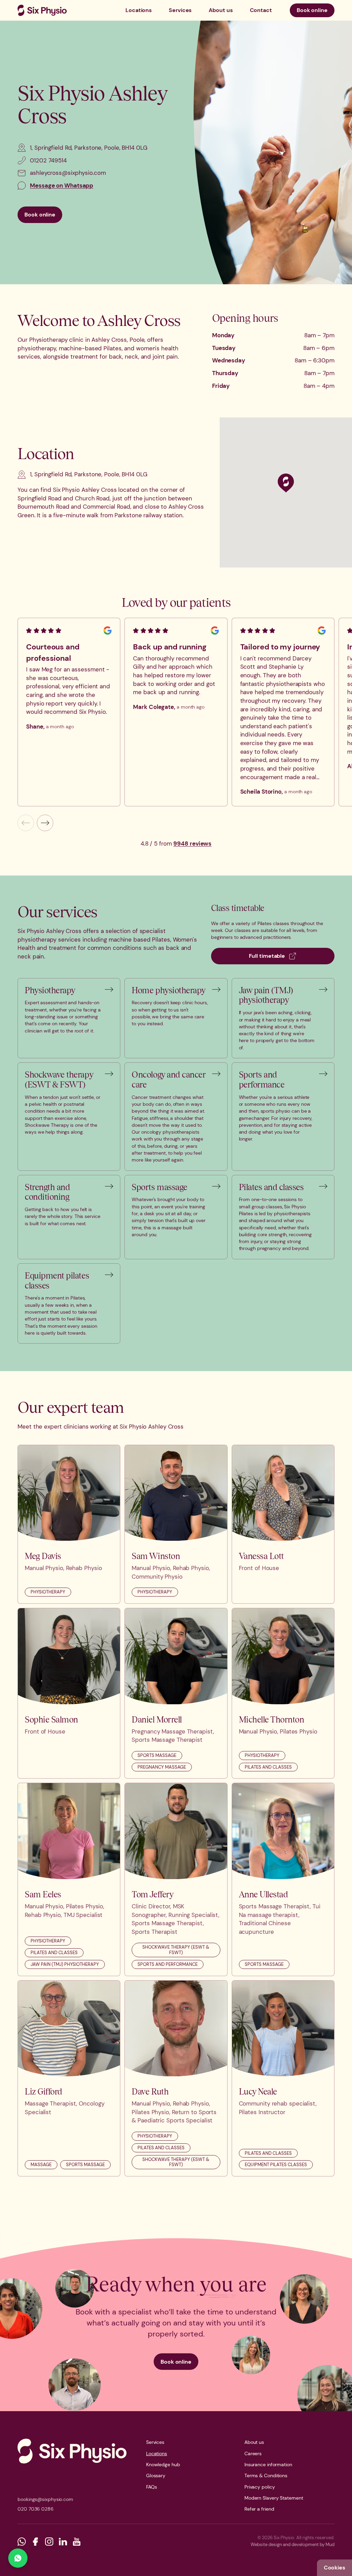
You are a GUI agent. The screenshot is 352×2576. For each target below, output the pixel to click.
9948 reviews (192, 844)
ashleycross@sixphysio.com (68, 173)
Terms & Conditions (266, 2476)
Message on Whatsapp (62, 185)
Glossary (156, 2476)
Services (180, 10)
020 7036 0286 (36, 2509)
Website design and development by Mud (293, 2545)
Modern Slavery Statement (274, 2498)
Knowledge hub (163, 2464)
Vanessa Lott (261, 1556)
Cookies (334, 2568)
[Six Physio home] (42, 10)
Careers (253, 2453)
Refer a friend (259, 2509)
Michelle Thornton (272, 1719)
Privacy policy (260, 2487)
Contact (261, 10)
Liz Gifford (43, 2091)
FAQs (152, 2487)
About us (221, 10)
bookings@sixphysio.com (45, 2499)
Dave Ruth (150, 2091)
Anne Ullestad (263, 1894)
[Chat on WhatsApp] (18, 2558)
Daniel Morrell (157, 1719)
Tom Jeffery (152, 1894)
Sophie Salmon (51, 1719)
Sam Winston (156, 1556)
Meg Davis (43, 1556)
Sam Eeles (43, 1894)
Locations (139, 10)
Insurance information (268, 2464)
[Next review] (45, 823)
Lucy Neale (258, 2091)
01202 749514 (48, 160)
